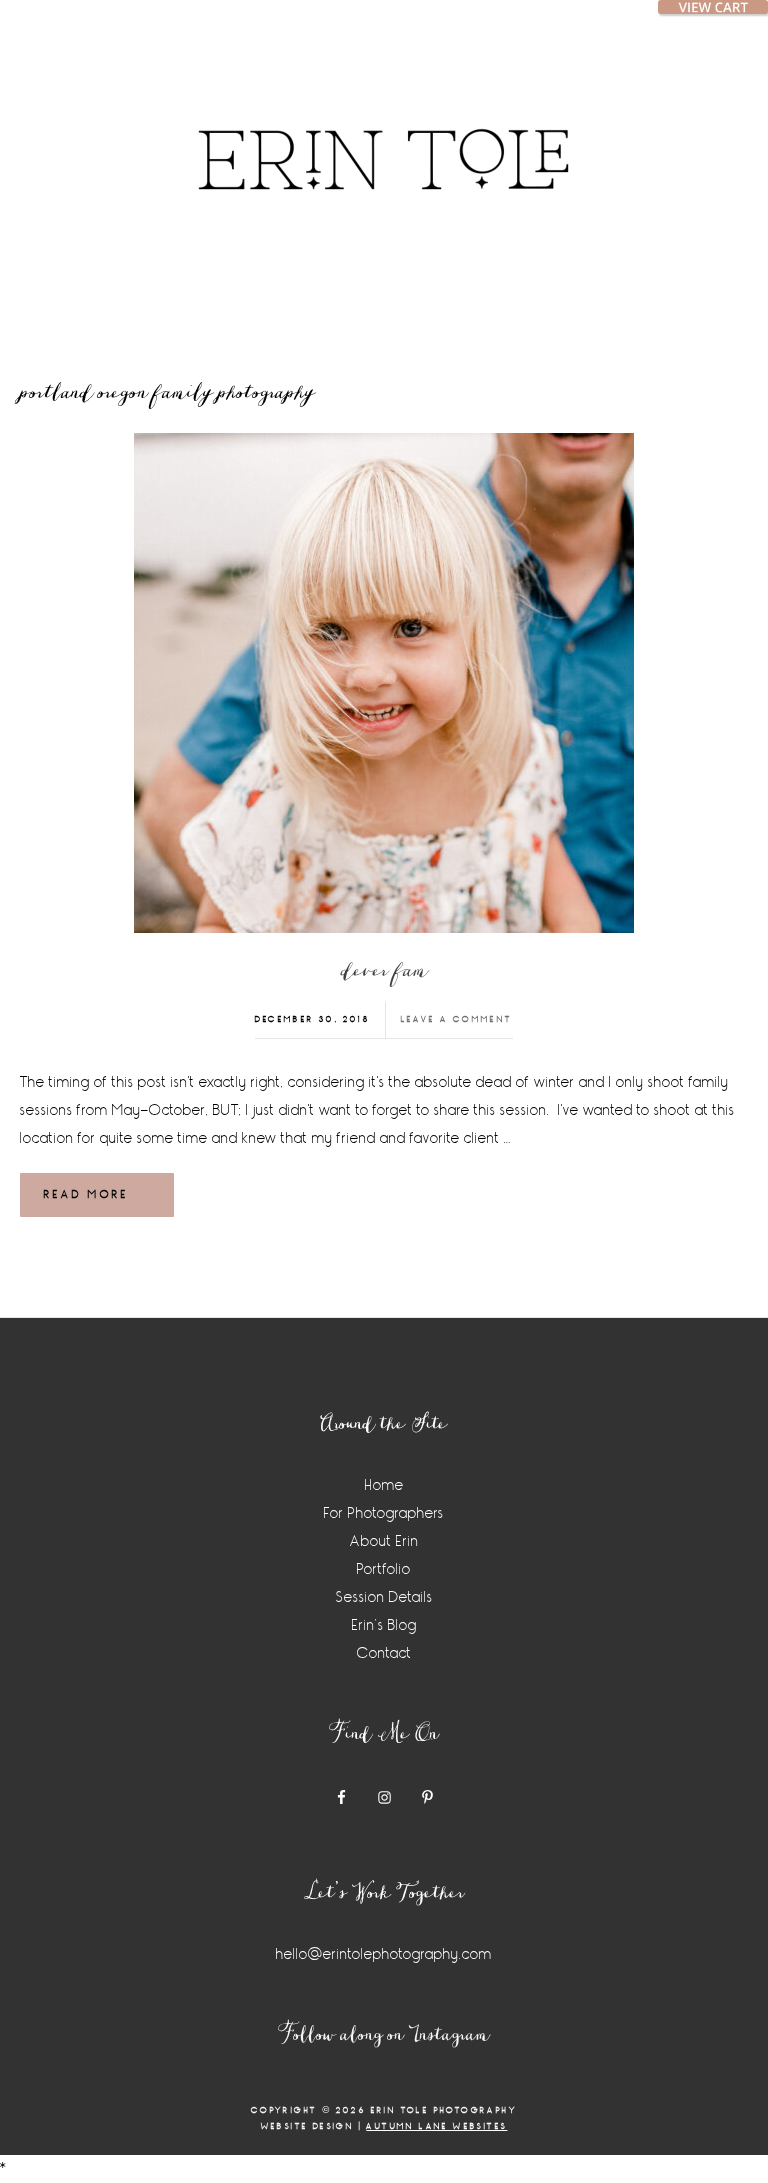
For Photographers (384, 1513)
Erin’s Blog (384, 1625)
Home (384, 1485)
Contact (384, 1653)
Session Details (384, 1597)
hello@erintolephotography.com (384, 1954)
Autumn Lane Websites (436, 2126)
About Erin (384, 1541)
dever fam (384, 971)
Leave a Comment (457, 1019)
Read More (86, 1194)
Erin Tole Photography (384, 135)
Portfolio (384, 1569)
